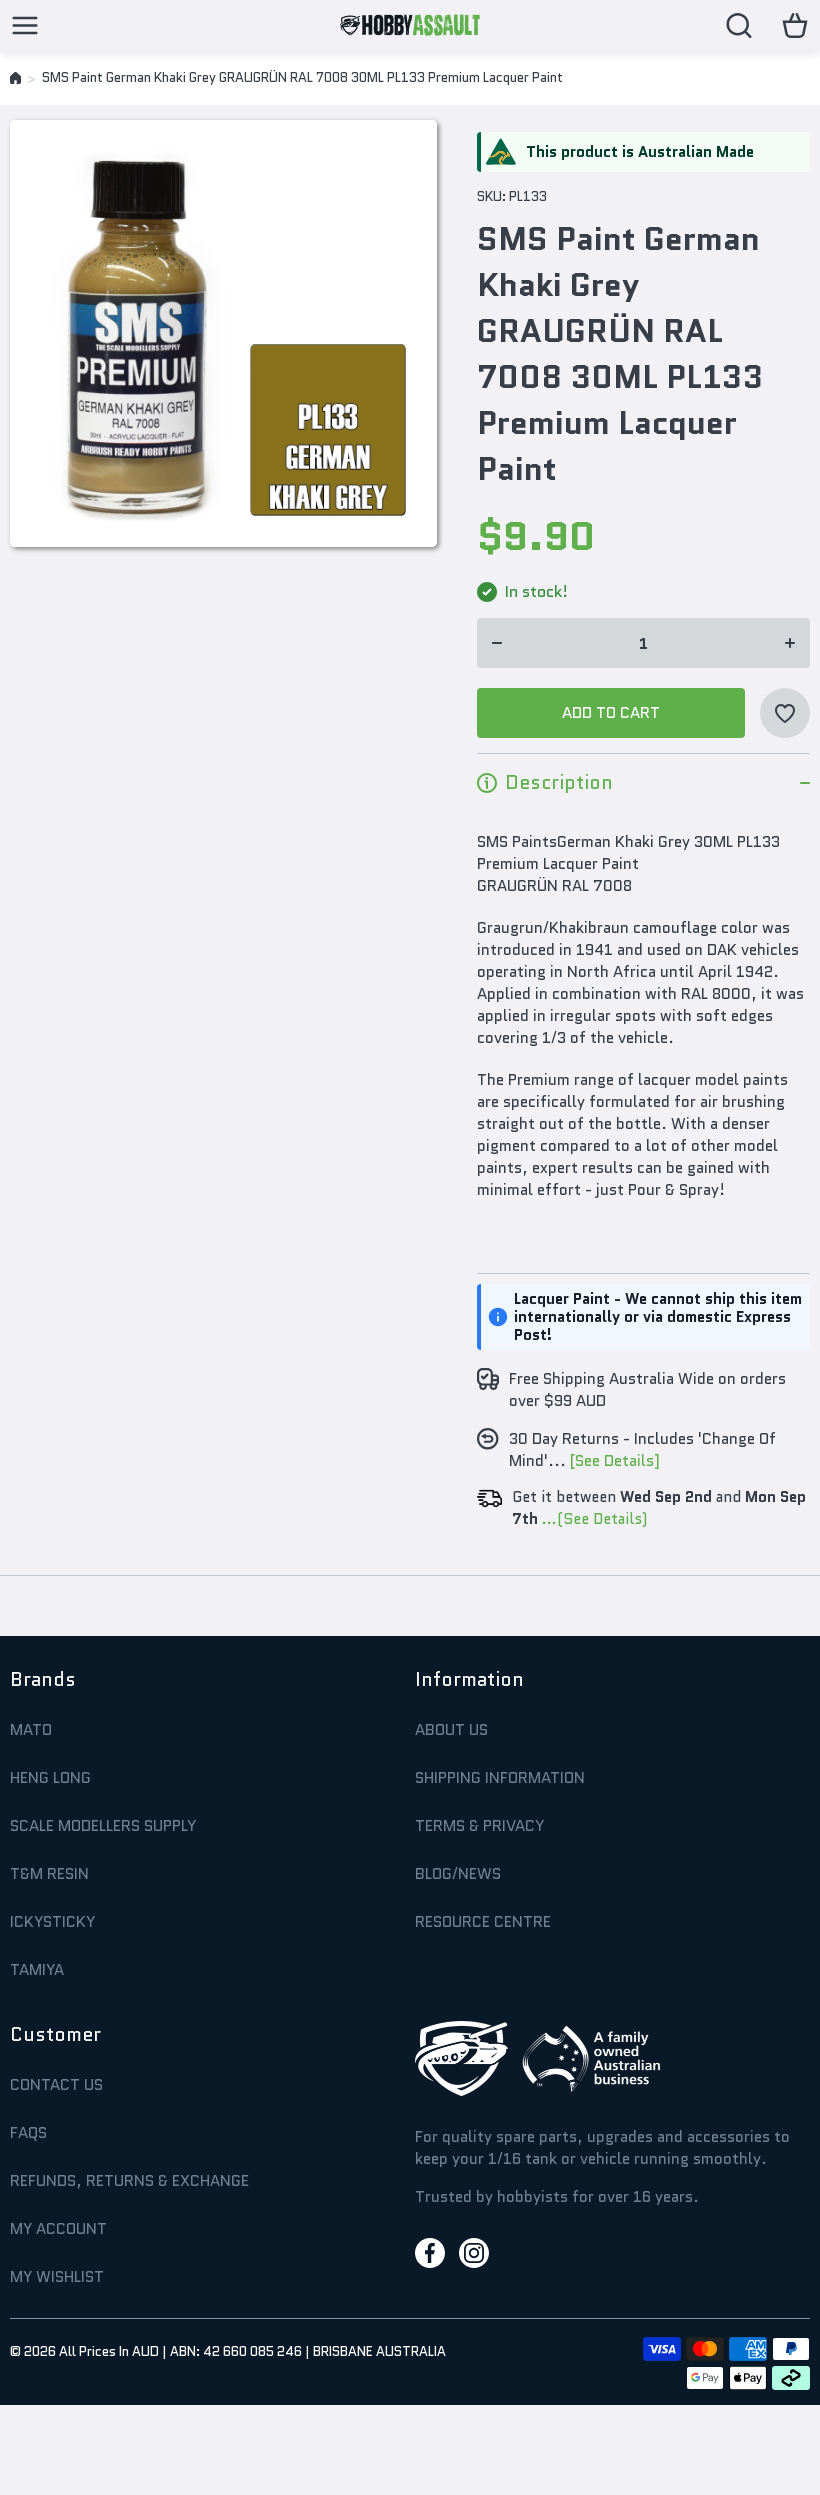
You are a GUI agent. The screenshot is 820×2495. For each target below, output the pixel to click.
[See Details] (615, 1461)
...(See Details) (592, 1519)
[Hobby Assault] (410, 25)
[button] (795, 25)
